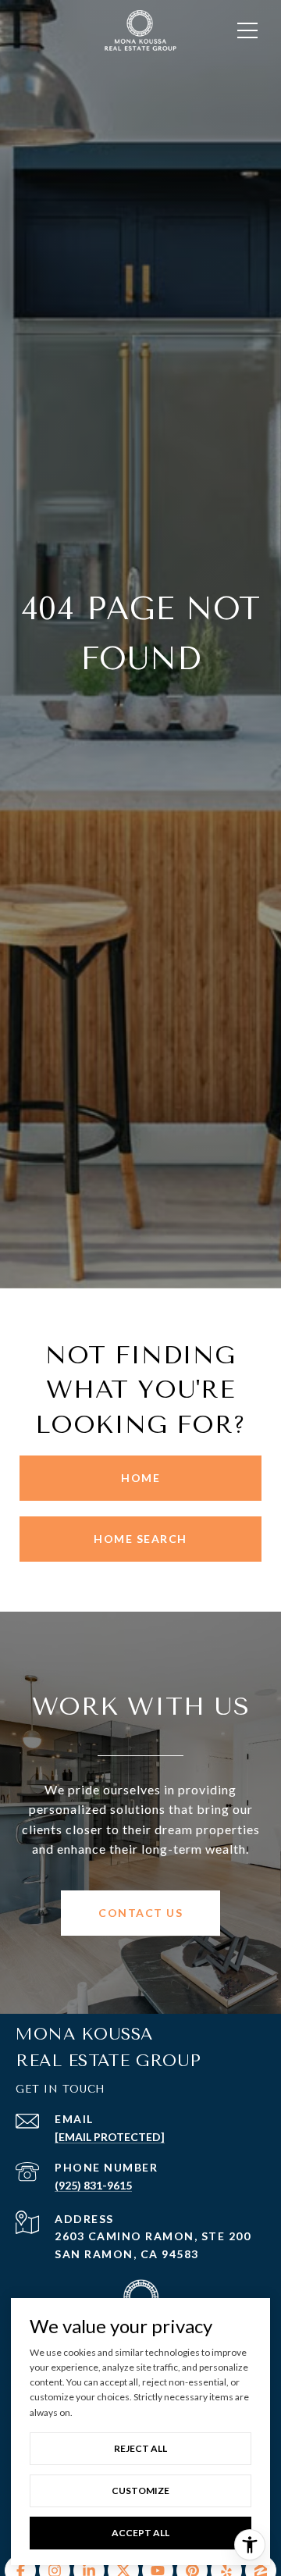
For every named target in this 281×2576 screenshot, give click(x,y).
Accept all (140, 2533)
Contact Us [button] (140, 1913)
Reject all (140, 2448)
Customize (140, 2490)
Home (140, 1478)
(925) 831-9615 (93, 2185)
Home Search (140, 1539)
